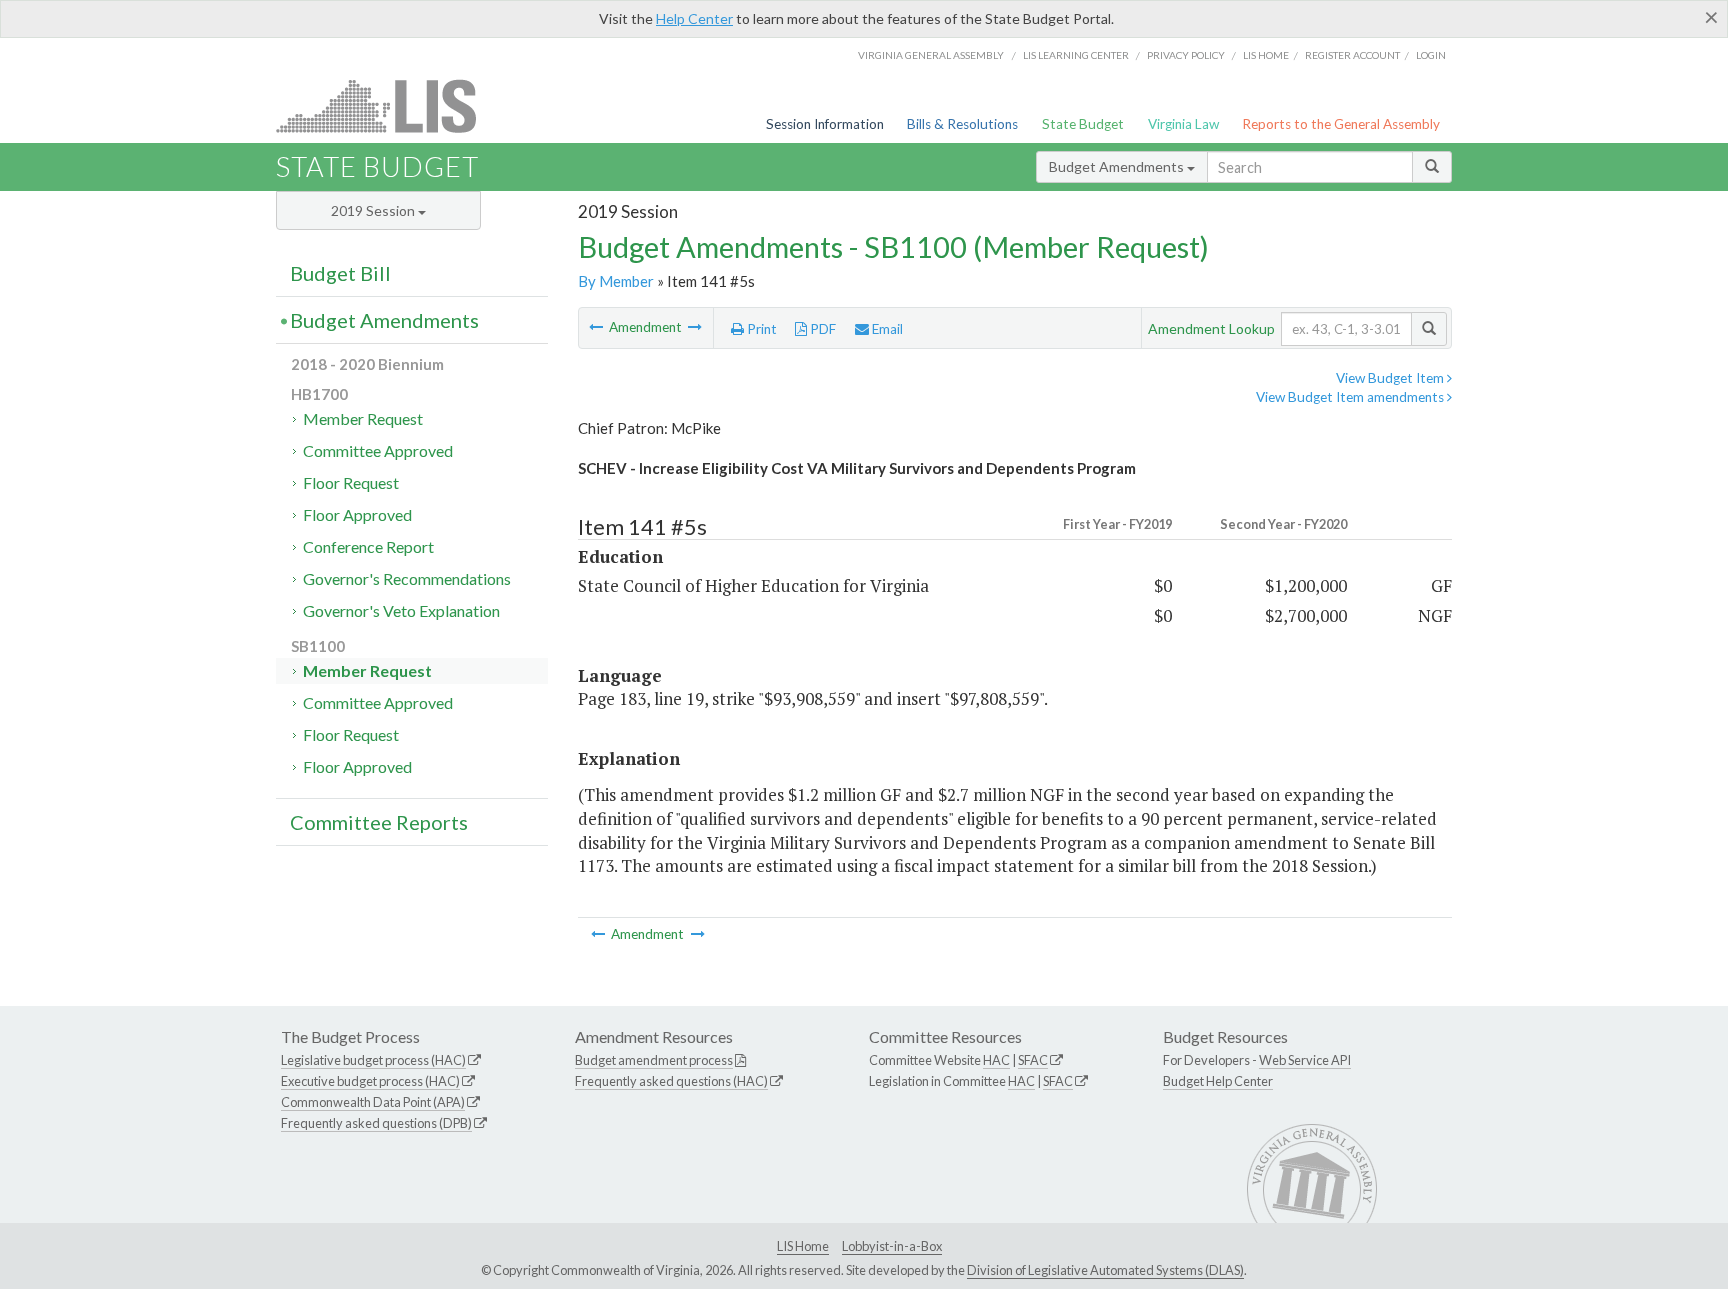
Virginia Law (1183, 124)
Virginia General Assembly (931, 55)
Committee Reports (379, 822)
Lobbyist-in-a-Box (892, 1246)
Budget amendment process (654, 1060)
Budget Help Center (1218, 1081)
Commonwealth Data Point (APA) (373, 1102)
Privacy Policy (1186, 55)
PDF (821, 329)
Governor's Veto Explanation (401, 610)
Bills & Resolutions (962, 124)
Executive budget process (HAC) (370, 1081)
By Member (616, 281)
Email (886, 329)
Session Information (825, 124)
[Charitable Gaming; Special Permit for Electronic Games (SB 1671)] (597, 327)
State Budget (1083, 124)
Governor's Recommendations (407, 578)
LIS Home (803, 1246)
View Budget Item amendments (1351, 397)
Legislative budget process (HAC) (373, 1060)
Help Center (694, 18)
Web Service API (1305, 1060)
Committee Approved (378, 450)
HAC (996, 1060)
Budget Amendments (1118, 166)
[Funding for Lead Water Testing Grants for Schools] (695, 327)
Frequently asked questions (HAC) (671, 1081)
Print (760, 329)
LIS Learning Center (1076, 55)
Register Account (1352, 55)
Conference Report (368, 546)
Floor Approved (357, 514)
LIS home (1266, 55)
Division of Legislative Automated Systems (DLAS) (1105, 1270)
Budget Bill (340, 273)
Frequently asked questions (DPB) (376, 1123)
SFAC (1033, 1060)
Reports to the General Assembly (1341, 124)
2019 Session (374, 210)
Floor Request (351, 482)
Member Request (363, 418)
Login (1431, 55)
